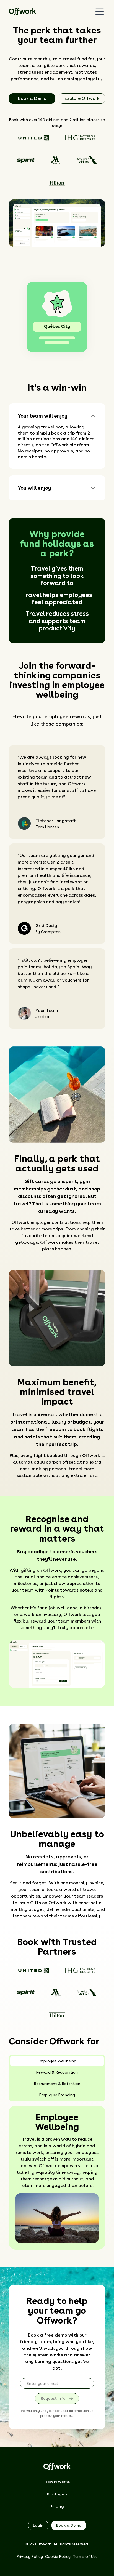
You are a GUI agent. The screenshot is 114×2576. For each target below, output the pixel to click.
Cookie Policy (58, 2556)
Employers (57, 2494)
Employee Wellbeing (57, 2061)
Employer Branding (57, 2095)
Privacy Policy (30, 2556)
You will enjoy (34, 488)
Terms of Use (85, 2556)
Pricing (57, 2506)
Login (38, 2525)
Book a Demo (32, 98)
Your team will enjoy (43, 416)
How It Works (57, 2482)
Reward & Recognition (57, 2072)
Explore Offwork (82, 98)
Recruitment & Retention (57, 2084)
